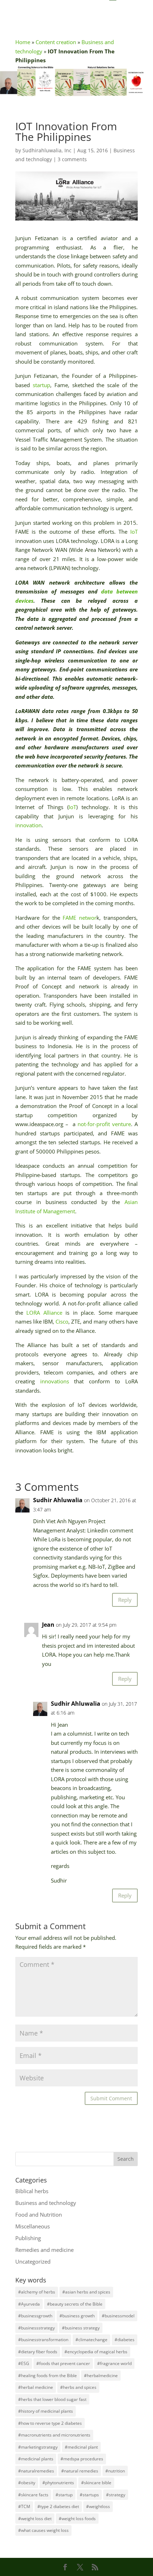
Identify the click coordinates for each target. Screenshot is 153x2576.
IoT (134, 532)
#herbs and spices (78, 2387)
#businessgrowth (35, 2316)
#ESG (24, 2363)
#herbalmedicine (101, 2376)
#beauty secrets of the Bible (75, 2304)
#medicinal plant (81, 2447)
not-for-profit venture (104, 1124)
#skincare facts (33, 2495)
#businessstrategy (36, 2328)
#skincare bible (96, 2483)
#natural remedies (80, 2471)
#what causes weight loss (43, 2530)
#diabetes (125, 2340)
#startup (64, 2495)
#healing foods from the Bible (48, 2376)
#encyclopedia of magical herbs (96, 2352)
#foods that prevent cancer (63, 2363)
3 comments (72, 159)
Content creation (56, 42)
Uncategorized (33, 2261)
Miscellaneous (33, 2226)
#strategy (116, 2495)
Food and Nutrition (39, 2215)
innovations (55, 1381)
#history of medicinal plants (46, 2411)
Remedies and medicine (44, 2250)
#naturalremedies (36, 2471)
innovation (28, 825)
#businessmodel (118, 2316)
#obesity (27, 2483)
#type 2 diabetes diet (58, 2506)
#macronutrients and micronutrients (54, 2435)
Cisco (62, 1321)
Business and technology (46, 2203)
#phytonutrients (58, 2483)
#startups (89, 2495)
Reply (125, 1600)
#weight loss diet (35, 2519)
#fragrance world (114, 2363)
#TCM (24, 2506)
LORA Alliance (44, 1313)
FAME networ (80, 918)
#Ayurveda (29, 2304)
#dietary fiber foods (38, 2352)
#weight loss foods (77, 2519)
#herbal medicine (36, 2387)
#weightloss (98, 2506)
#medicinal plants (36, 2459)
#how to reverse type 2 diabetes (50, 2423)
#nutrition (115, 2471)
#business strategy (81, 2328)
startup (41, 385)
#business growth (77, 2316)
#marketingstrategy (38, 2447)
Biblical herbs (32, 2191)
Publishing (28, 2238)
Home (23, 42)
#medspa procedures (82, 2459)
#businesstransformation (43, 2340)
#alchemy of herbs (37, 2292)
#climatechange (91, 2340)
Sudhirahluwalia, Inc (47, 150)
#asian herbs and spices (86, 2292)
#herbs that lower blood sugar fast (52, 2399)
